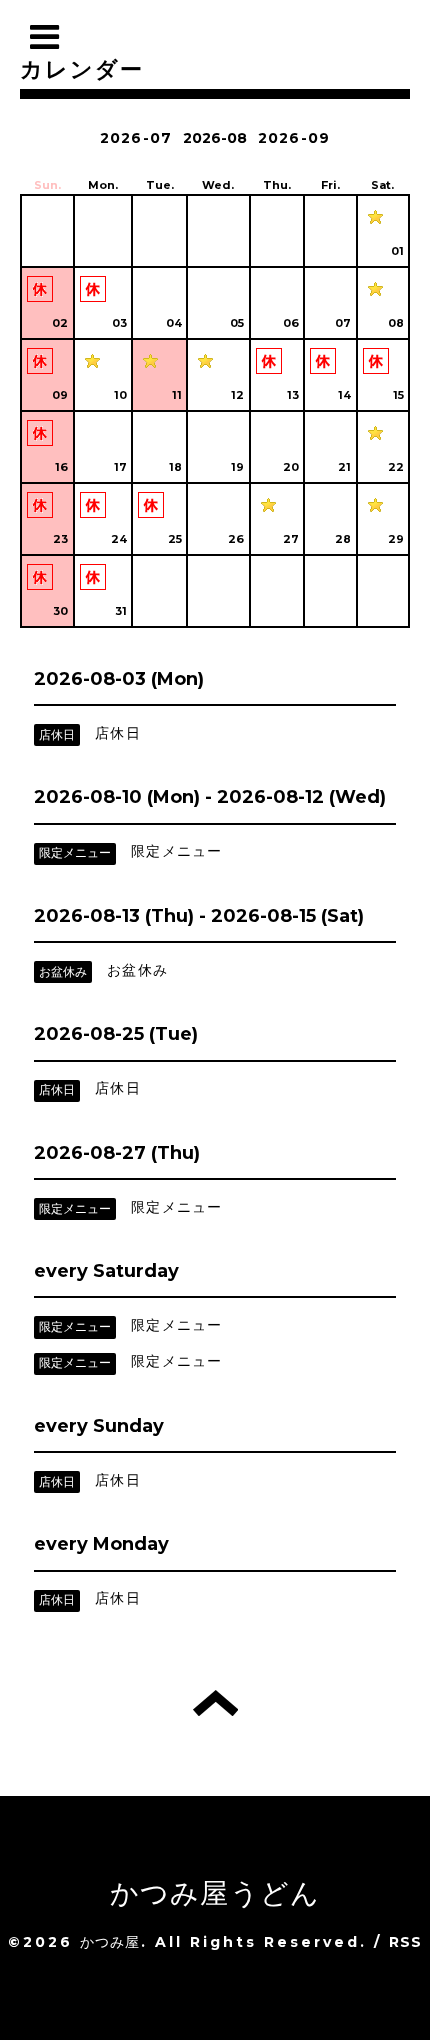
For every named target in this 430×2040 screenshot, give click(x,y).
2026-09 (294, 138)
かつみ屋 (110, 1942)
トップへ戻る (215, 1703)
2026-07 (136, 138)
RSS (406, 1942)
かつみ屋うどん (215, 1893)
